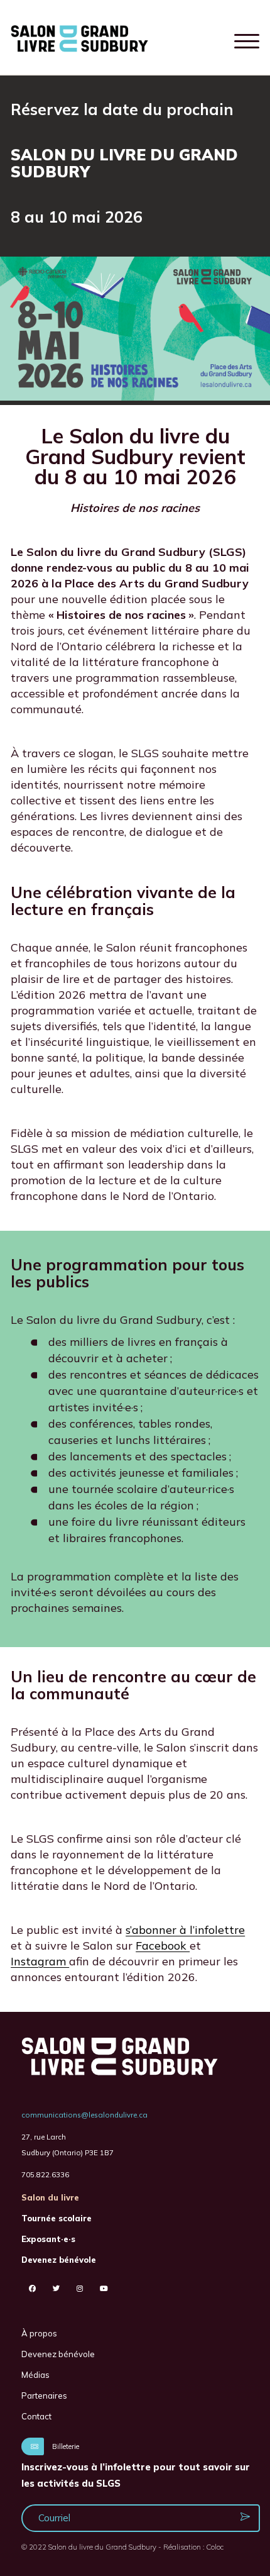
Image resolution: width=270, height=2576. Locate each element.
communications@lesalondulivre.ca (84, 2115)
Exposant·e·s (48, 2239)
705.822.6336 (45, 2174)
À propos (39, 2333)
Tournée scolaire (57, 2218)
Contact (36, 2416)
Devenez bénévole (59, 2260)
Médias (35, 2375)
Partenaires (44, 2396)
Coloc (215, 2547)
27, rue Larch (44, 2137)
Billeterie (65, 2446)
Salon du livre (50, 2197)
